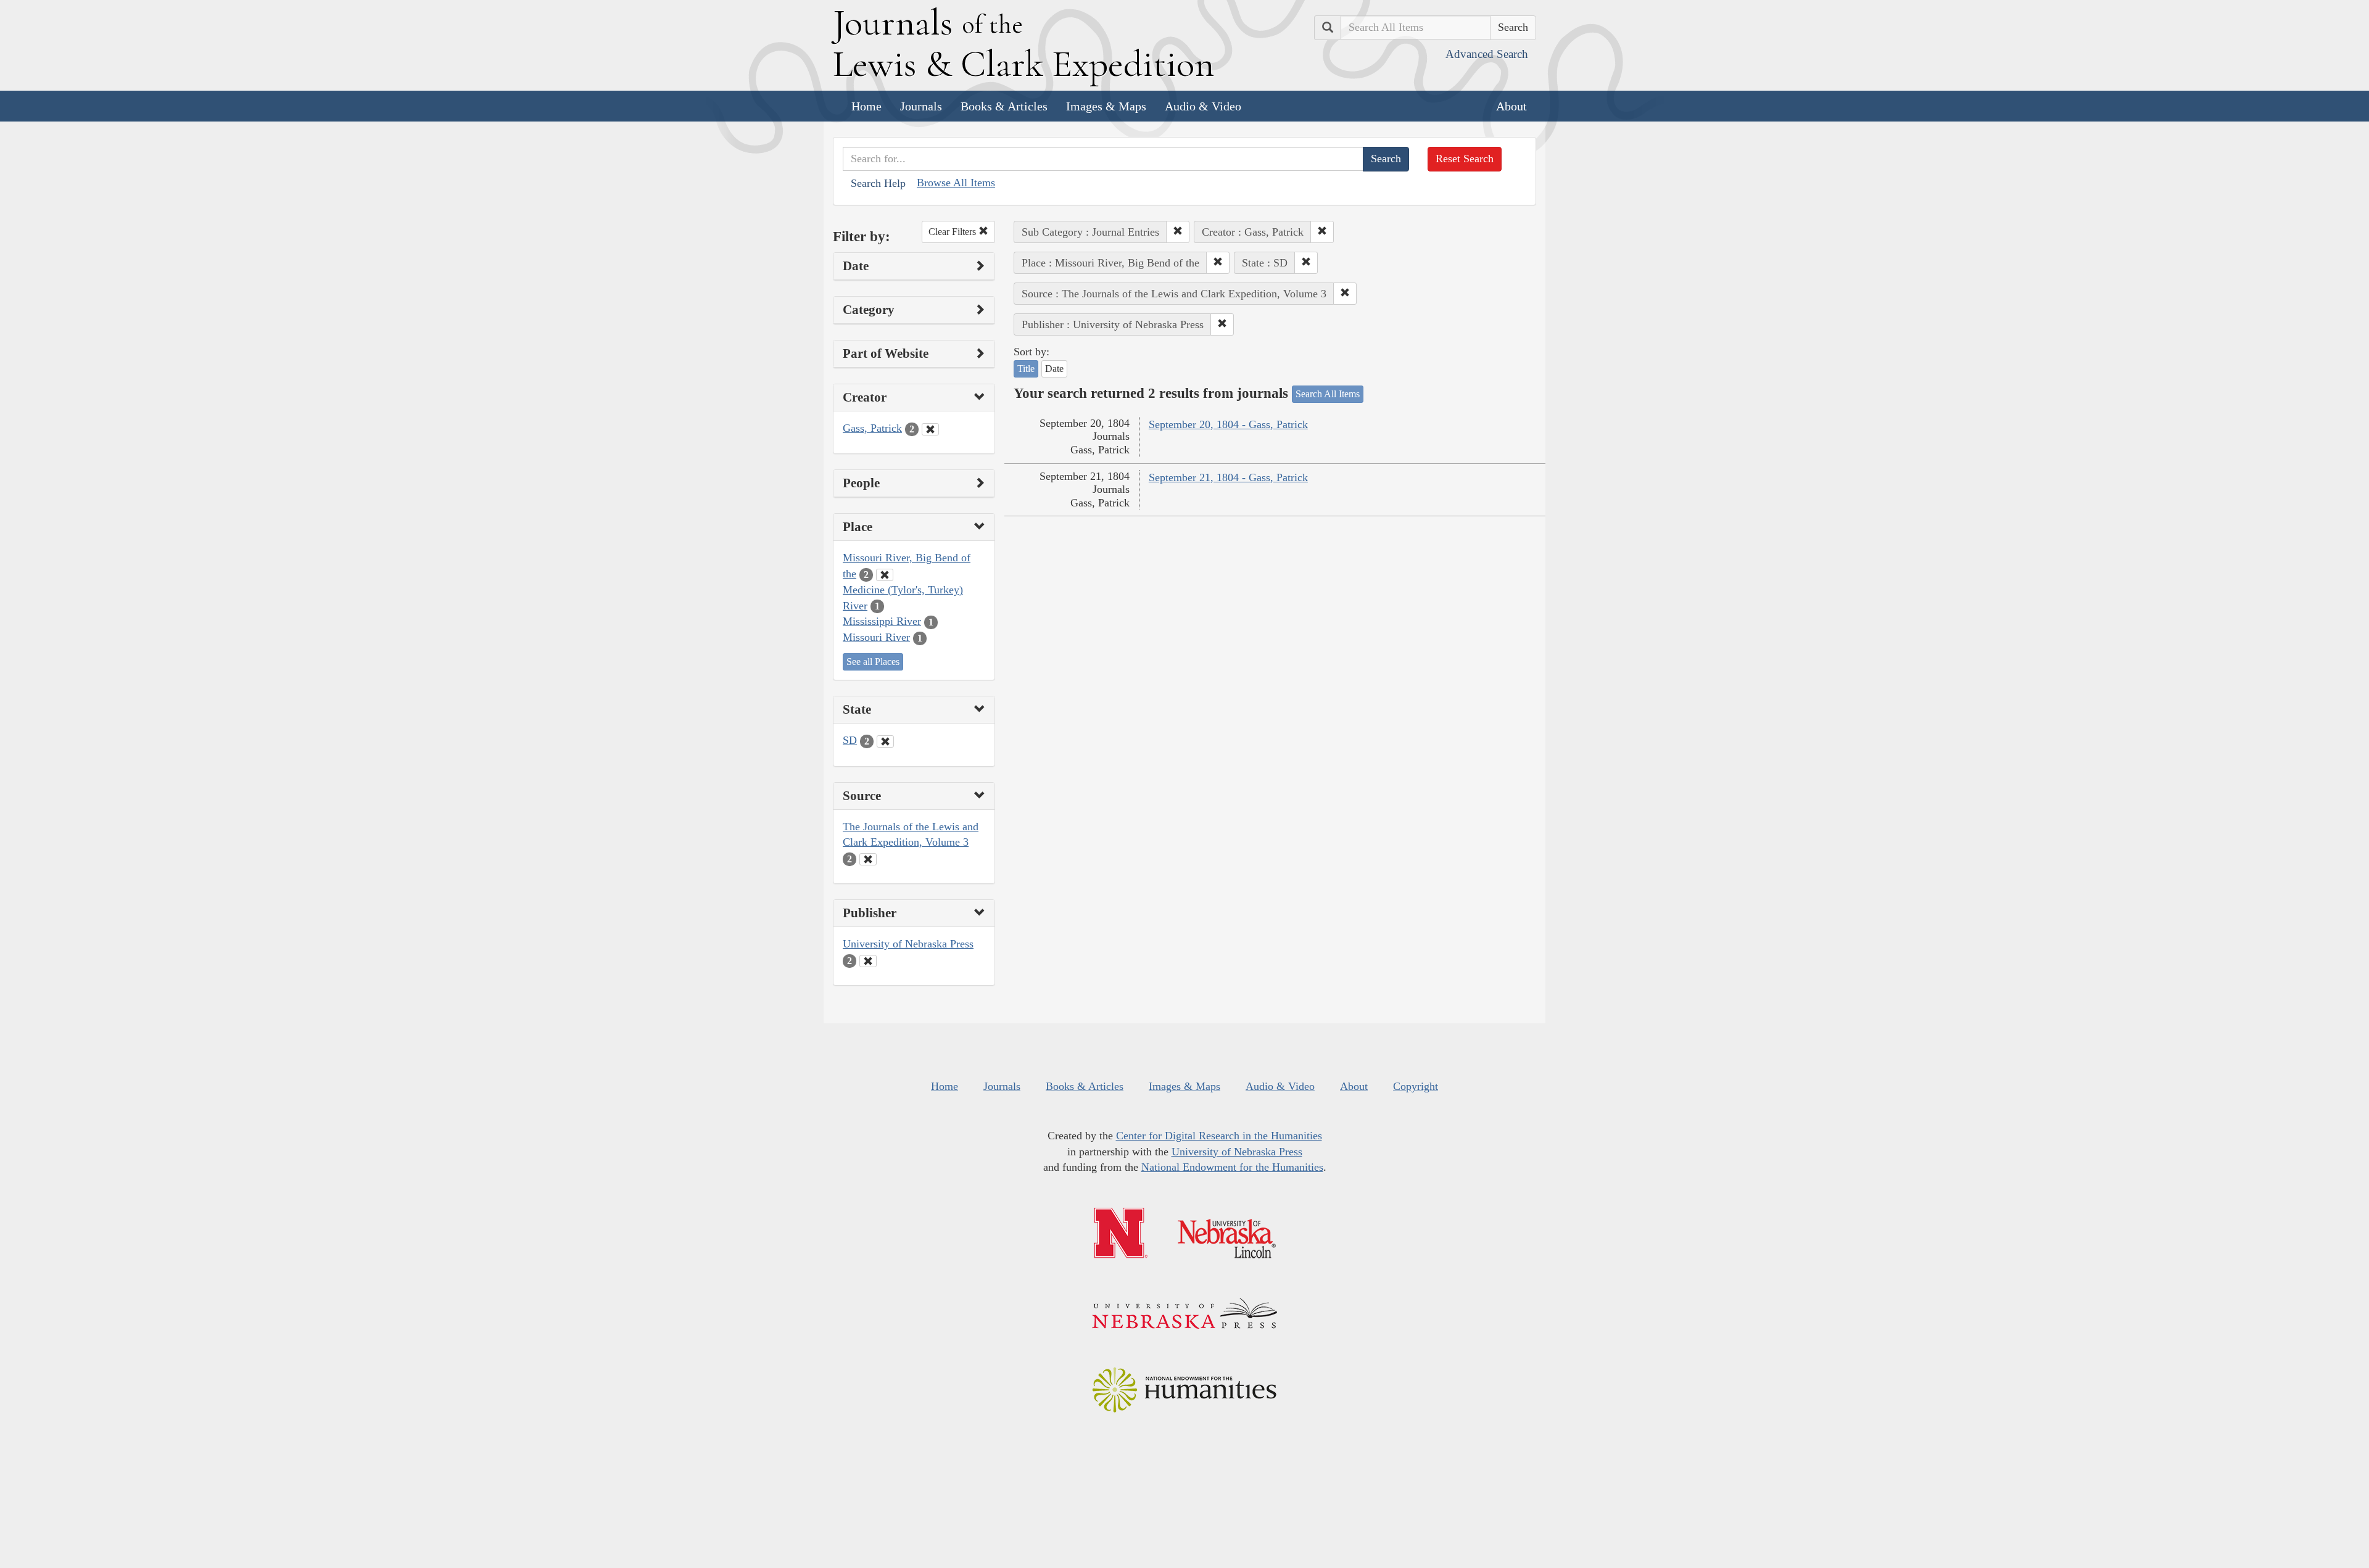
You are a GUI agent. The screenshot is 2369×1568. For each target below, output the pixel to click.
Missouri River (876, 637)
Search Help (878, 183)
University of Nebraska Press (908, 944)
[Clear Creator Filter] (930, 429)
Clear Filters (953, 232)
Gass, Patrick (872, 428)
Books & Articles (1004, 106)
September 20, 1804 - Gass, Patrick (1228, 424)
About (1511, 106)
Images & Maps (1106, 106)
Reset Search (1465, 159)
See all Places (873, 662)
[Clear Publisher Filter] (868, 961)
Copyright (1416, 1086)
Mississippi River (882, 621)
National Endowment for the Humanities (1232, 1167)
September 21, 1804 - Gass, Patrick (1228, 477)
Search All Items (1328, 394)
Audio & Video (1203, 106)
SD (850, 740)
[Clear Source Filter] (868, 859)
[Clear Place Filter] (885, 575)
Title (1026, 369)
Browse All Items (956, 183)
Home (866, 106)
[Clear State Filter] (885, 741)
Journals (921, 106)
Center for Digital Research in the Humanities (1219, 1136)
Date (1054, 369)
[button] (1178, 232)
